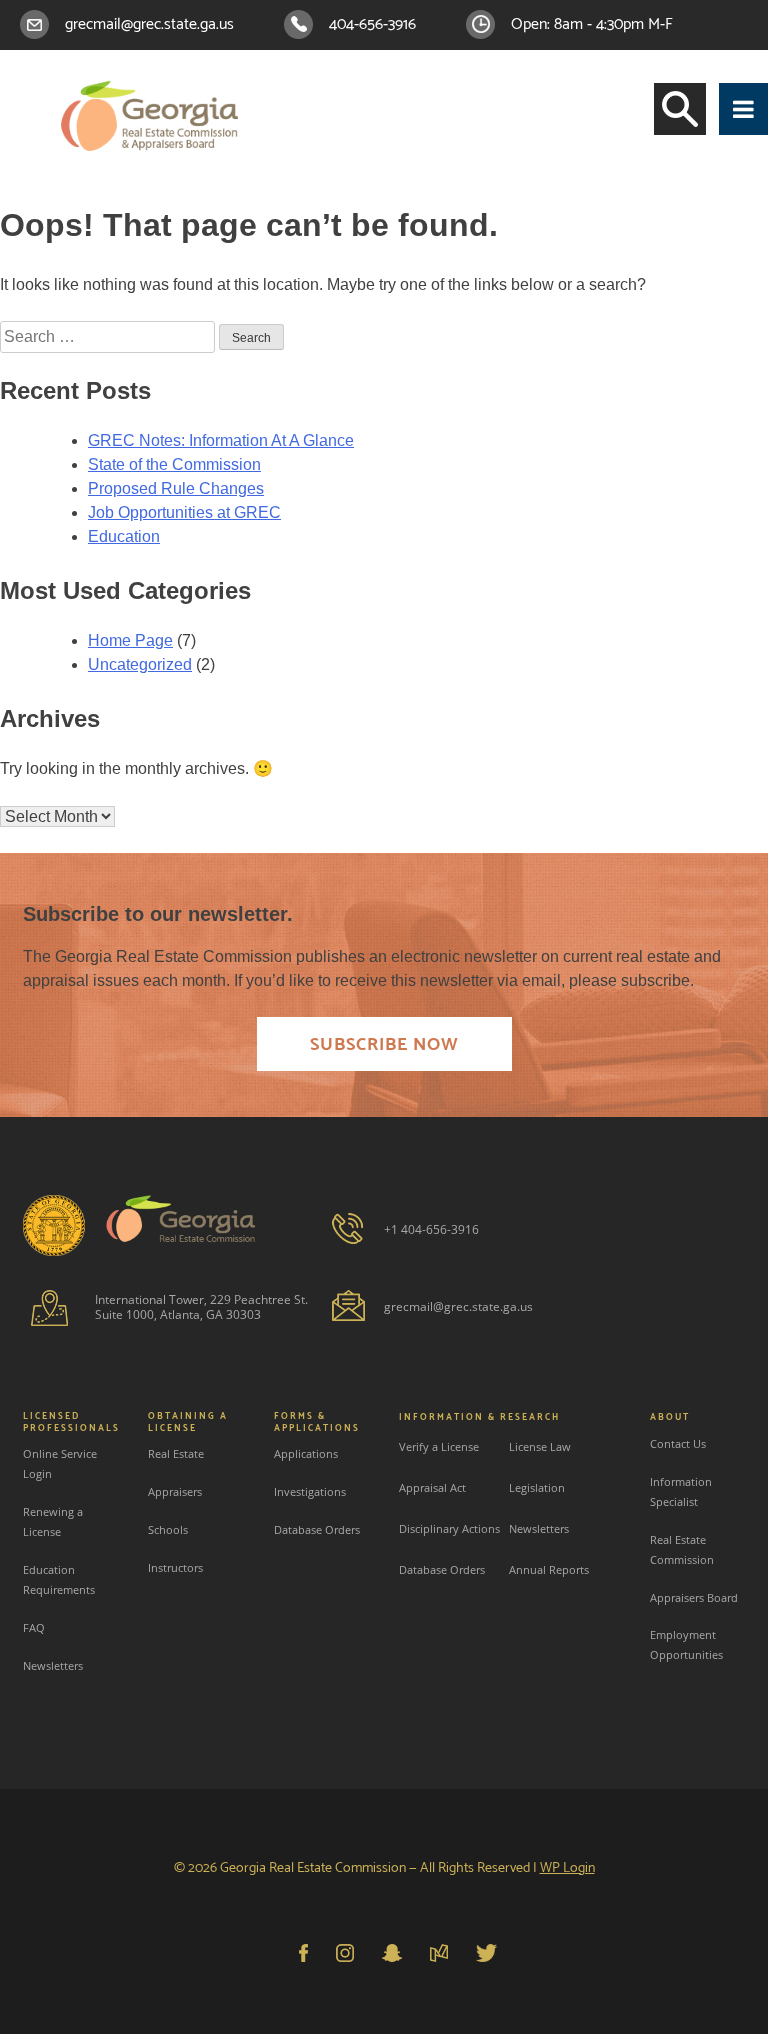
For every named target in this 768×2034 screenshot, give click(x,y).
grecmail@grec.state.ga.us (149, 24)
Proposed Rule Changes (176, 488)
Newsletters (53, 1665)
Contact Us (678, 1443)
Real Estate (176, 1453)
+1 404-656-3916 (431, 1229)
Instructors (175, 1567)
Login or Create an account (659, 74)
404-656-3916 (372, 24)
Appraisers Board (694, 1597)
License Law (540, 1446)
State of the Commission (174, 464)
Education (124, 536)
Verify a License (439, 1446)
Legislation (537, 1487)
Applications (306, 1453)
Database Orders (317, 1529)
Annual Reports (549, 1569)
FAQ (34, 1627)
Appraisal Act (432, 1487)
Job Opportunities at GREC (184, 512)
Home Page (130, 640)
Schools (168, 1529)
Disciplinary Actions (449, 1528)
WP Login (567, 1868)
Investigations (310, 1491)
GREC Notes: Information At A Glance (221, 440)
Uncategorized (140, 664)
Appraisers (175, 1491)
